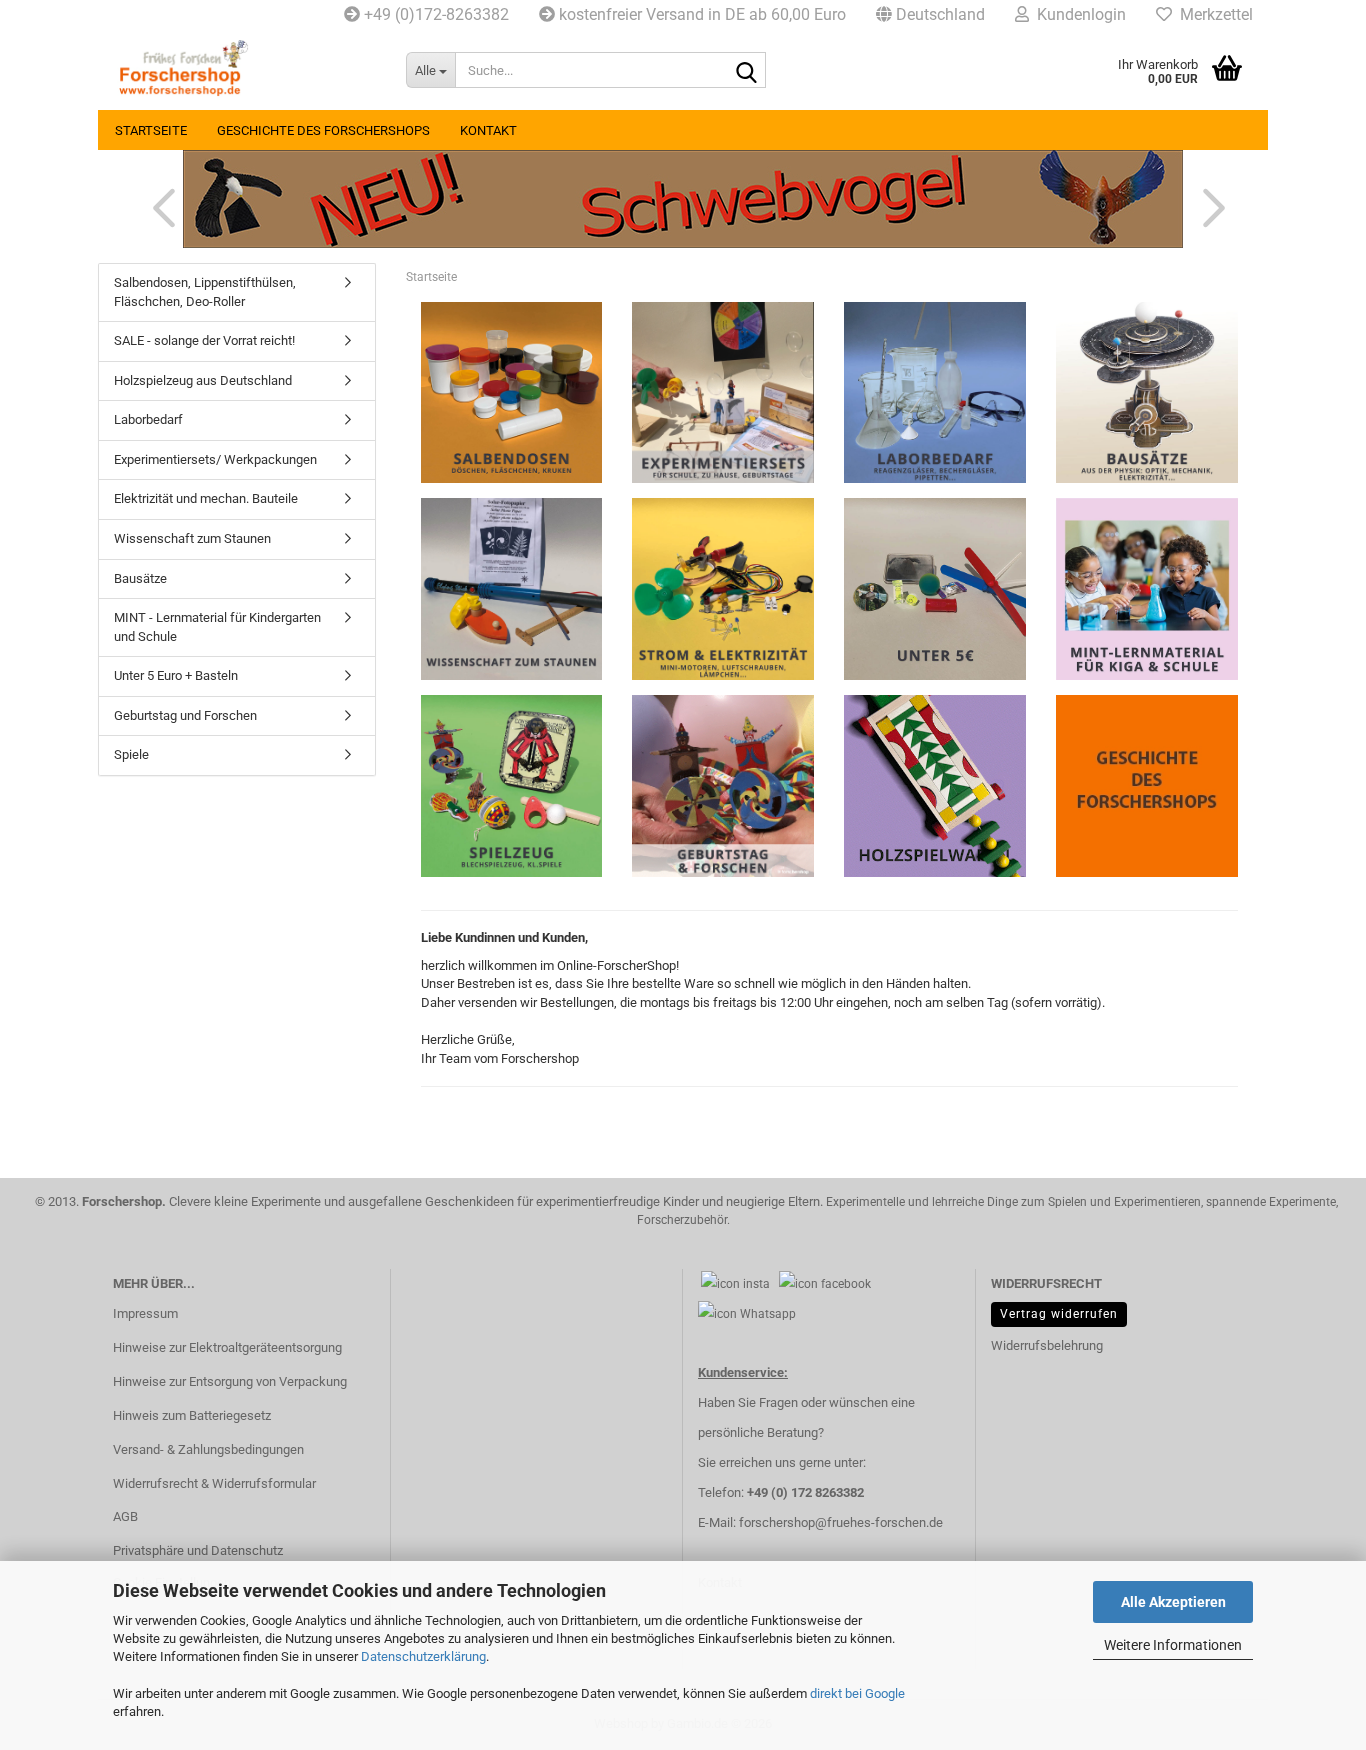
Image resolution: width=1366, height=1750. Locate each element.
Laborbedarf (148, 419)
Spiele (131, 754)
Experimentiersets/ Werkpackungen (215, 459)
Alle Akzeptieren (1173, 1602)
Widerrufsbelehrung (1047, 1345)
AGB (125, 1516)
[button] (930, 15)
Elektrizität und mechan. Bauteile (206, 498)
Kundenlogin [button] (1077, 14)
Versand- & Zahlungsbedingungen (208, 1449)
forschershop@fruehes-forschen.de (841, 1522)
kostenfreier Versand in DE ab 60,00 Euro (700, 14)
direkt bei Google (857, 1693)
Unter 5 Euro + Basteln (176, 675)
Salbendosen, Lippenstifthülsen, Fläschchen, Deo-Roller (205, 292)
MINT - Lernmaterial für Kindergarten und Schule (217, 627)
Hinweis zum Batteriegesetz (192, 1415)
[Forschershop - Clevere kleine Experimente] (244, 70)
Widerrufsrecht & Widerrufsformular (214, 1483)
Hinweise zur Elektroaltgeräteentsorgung (227, 1347)
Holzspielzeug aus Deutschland (203, 380)
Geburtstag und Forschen (185, 715)
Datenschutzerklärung (423, 1656)
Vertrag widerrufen (1059, 1314)
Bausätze (140, 578)
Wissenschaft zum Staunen (192, 538)
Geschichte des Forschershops (323, 130)
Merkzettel (1212, 14)
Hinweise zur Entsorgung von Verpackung (230, 1381)
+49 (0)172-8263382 (434, 14)
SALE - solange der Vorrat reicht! (204, 340)
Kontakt (488, 130)
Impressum (145, 1313)
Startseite (151, 130)
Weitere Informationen (1173, 1645)
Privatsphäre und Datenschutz (198, 1550)
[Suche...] (747, 71)
